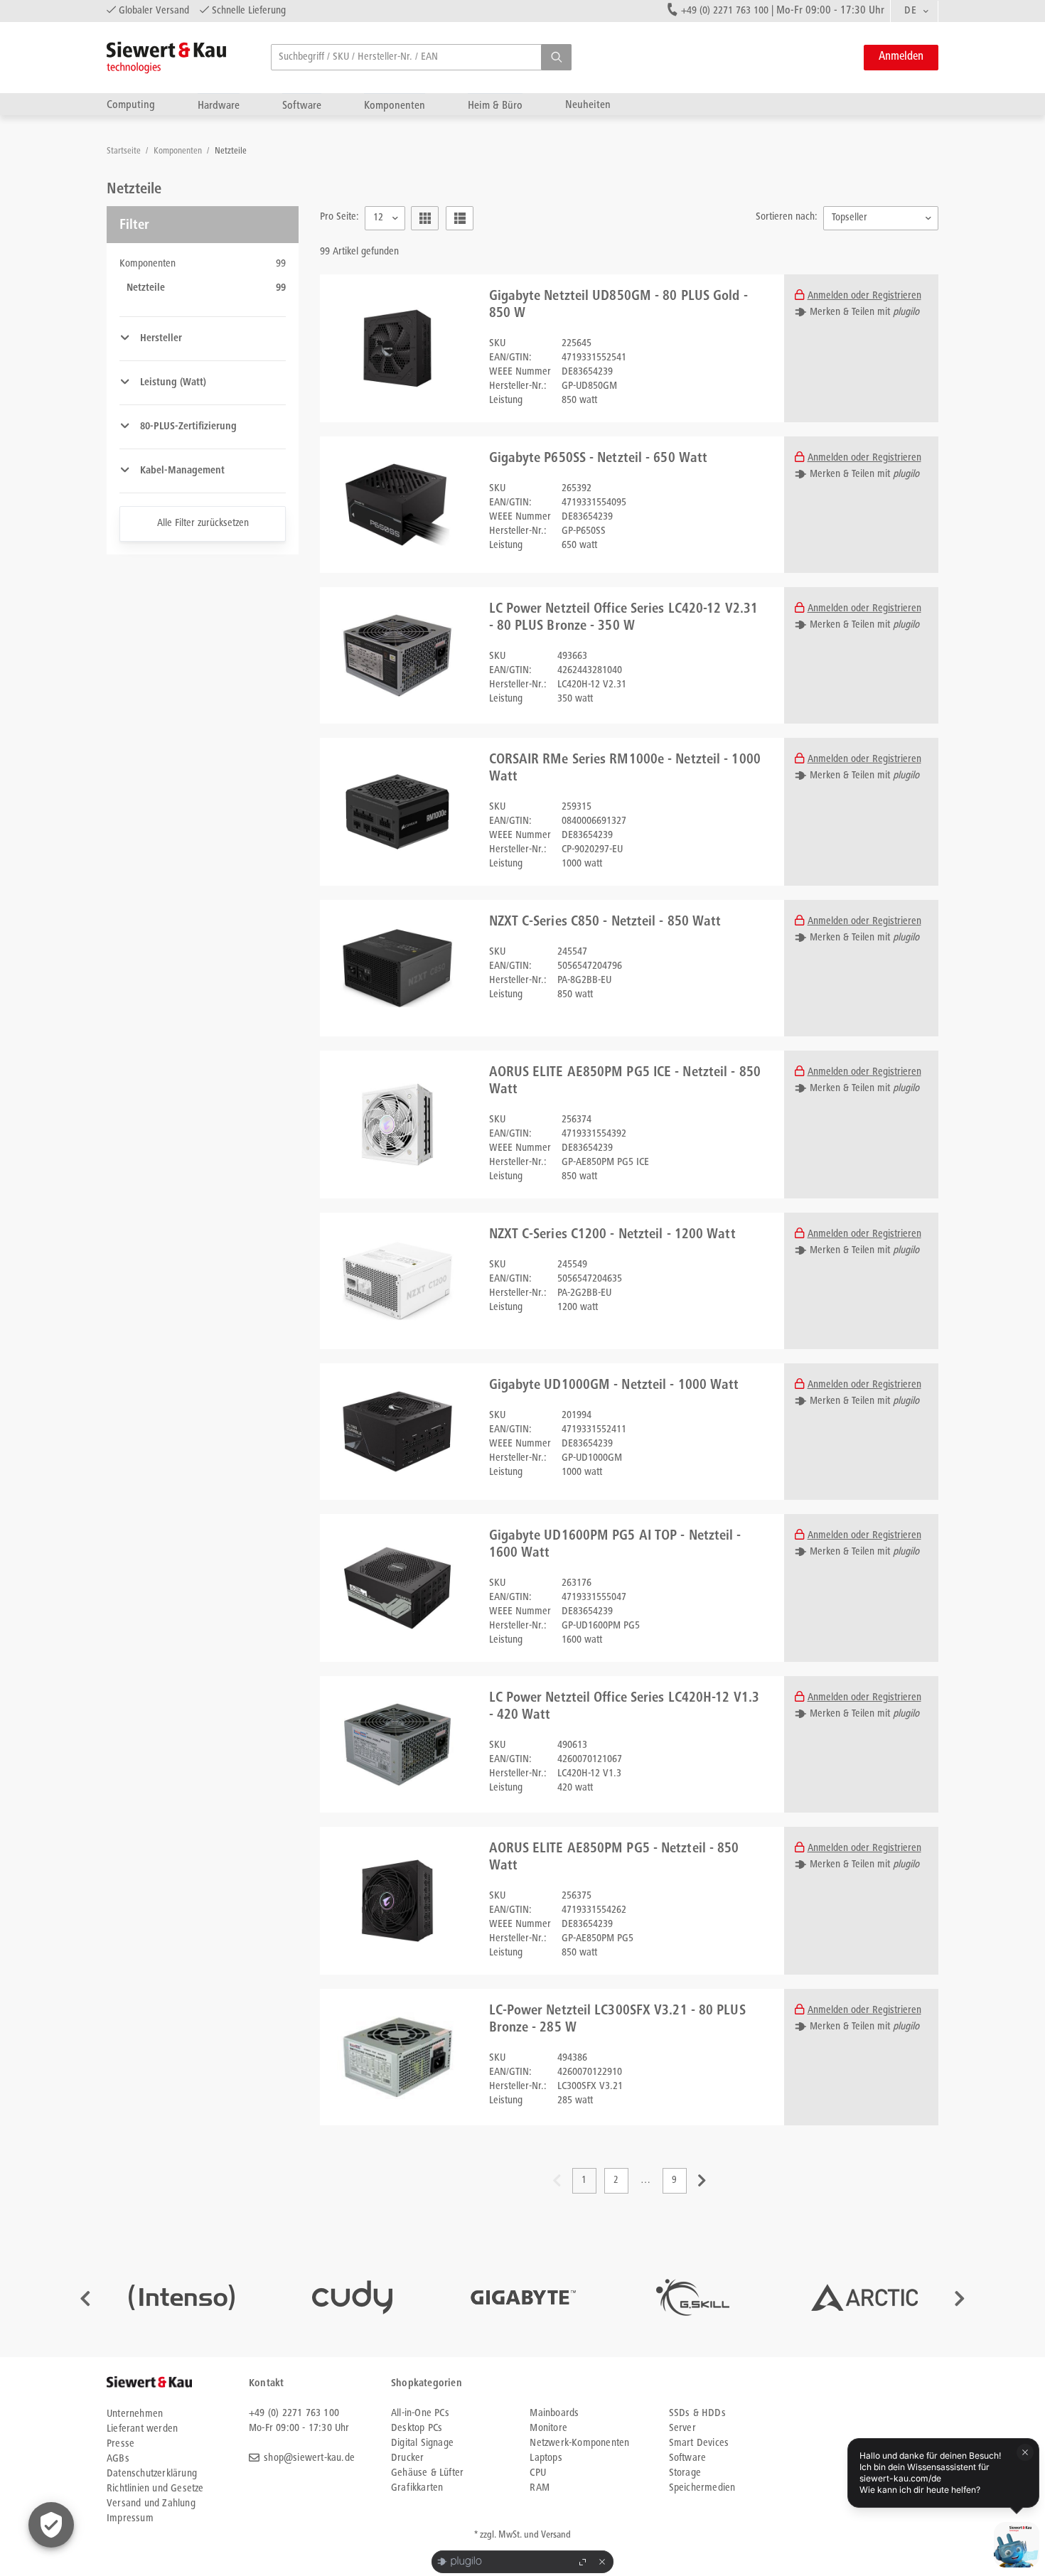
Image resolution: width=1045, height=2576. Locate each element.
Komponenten (395, 106)
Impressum (130, 2519)
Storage (685, 2473)
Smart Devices (699, 2443)
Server (682, 2429)
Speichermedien (702, 2488)
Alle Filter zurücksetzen (203, 524)
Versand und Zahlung (151, 2504)
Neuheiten (588, 105)
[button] (556, 57)
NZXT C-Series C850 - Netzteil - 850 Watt (605, 923)
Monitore (548, 2429)
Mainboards (554, 2414)
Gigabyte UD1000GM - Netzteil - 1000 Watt (614, 1386)
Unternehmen (135, 2414)
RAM (540, 2488)
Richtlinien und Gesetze (155, 2489)
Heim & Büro (495, 106)
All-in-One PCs (420, 2414)
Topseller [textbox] (850, 218)
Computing (131, 105)
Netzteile (231, 152)
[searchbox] (421, 57)
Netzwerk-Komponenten (579, 2443)
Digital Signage (422, 2443)
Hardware (219, 106)
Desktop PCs (417, 2429)
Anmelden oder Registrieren (864, 296)
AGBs (118, 2459)
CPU (538, 2473)
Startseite (125, 152)
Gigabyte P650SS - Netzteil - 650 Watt (599, 459)
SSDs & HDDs (697, 2414)
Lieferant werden (142, 2429)
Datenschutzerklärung (152, 2474)
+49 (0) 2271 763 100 (725, 11)
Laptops (546, 2458)
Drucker (407, 2458)
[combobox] (914, 11)
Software (302, 106)
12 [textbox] (378, 218)
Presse (120, 2444)
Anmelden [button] (901, 57)
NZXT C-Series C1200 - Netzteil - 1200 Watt (612, 1235)
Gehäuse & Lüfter (427, 2473)
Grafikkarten (417, 2488)
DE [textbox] (910, 11)
